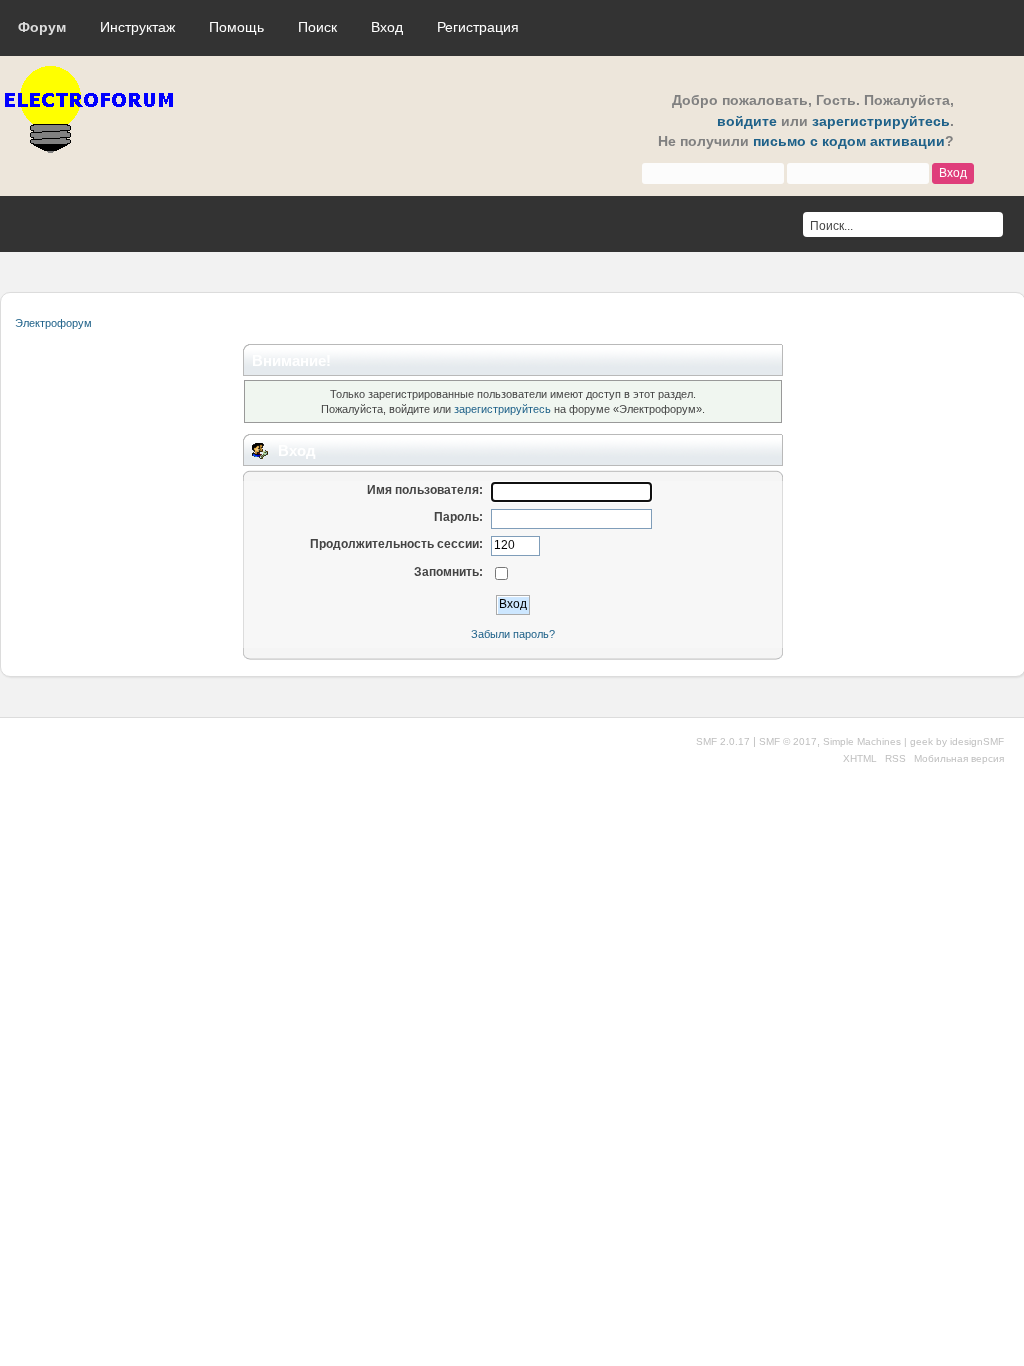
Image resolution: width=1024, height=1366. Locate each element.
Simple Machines (862, 741)
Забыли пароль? (513, 634)
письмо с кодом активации (849, 141)
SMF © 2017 (788, 741)
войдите (747, 121)
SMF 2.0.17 (723, 741)
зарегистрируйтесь (881, 121)
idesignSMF (977, 741)
